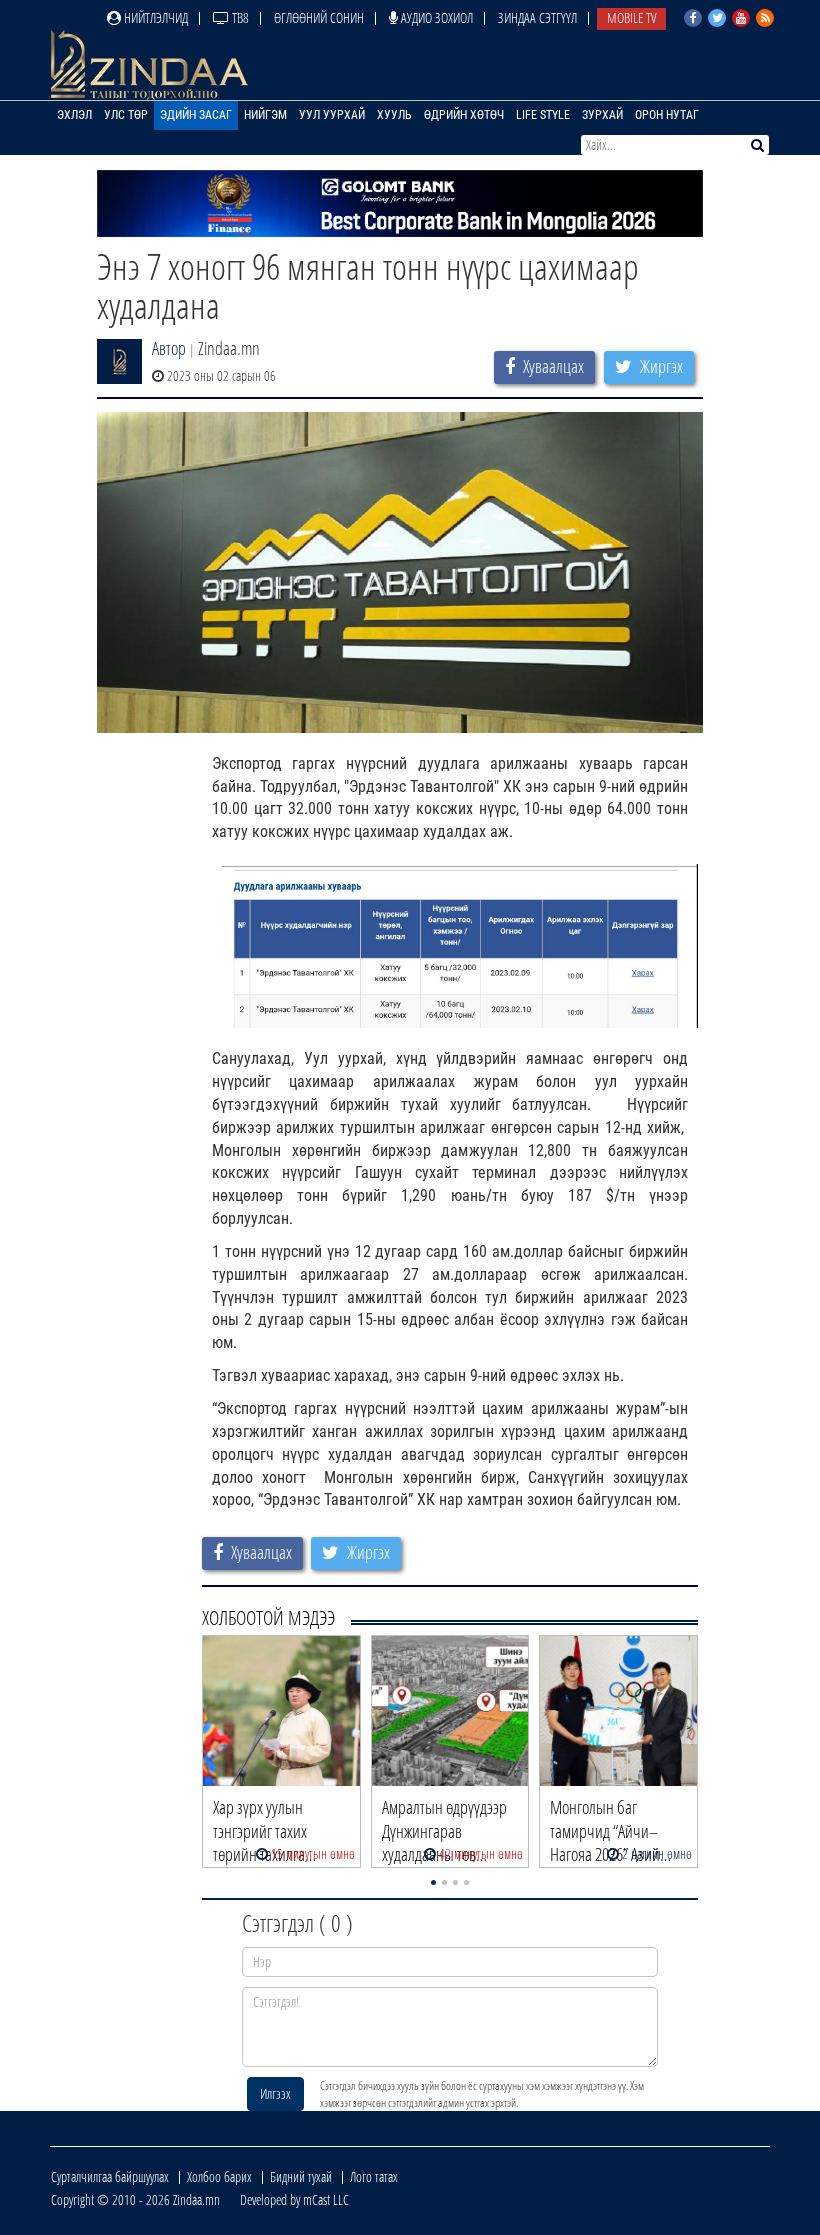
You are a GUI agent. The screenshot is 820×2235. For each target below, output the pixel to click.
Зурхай (602, 115)
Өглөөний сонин (319, 17)
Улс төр (126, 115)
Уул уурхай (332, 115)
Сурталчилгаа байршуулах (110, 2176)
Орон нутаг (667, 115)
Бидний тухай (301, 2176)
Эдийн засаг (196, 115)
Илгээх (275, 2093)
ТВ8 (239, 17)
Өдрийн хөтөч (464, 115)
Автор (169, 348)
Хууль (394, 115)
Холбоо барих (219, 2176)
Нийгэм (265, 115)
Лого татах (374, 2176)
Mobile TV (631, 17)
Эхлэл (74, 115)
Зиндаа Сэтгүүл (537, 17)
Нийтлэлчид (154, 17)
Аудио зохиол (435, 17)
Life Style (543, 115)
